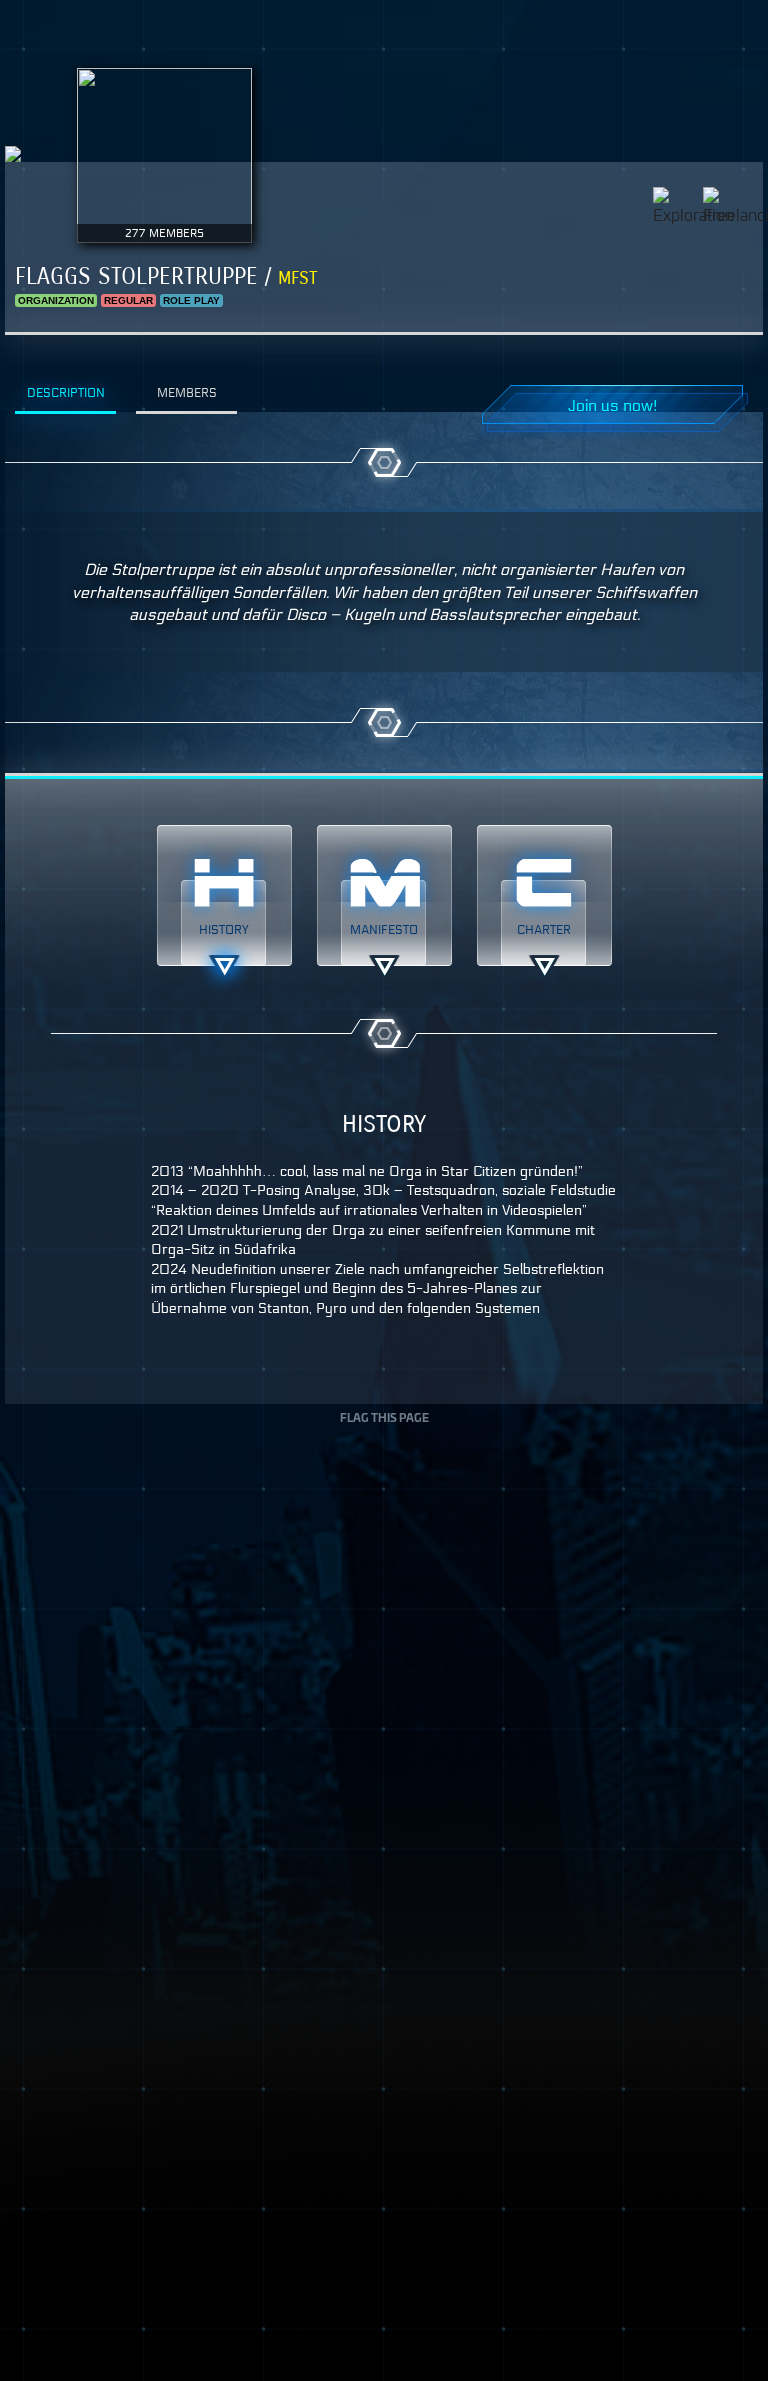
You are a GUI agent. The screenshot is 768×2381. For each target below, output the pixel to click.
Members (187, 392)
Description (66, 392)
